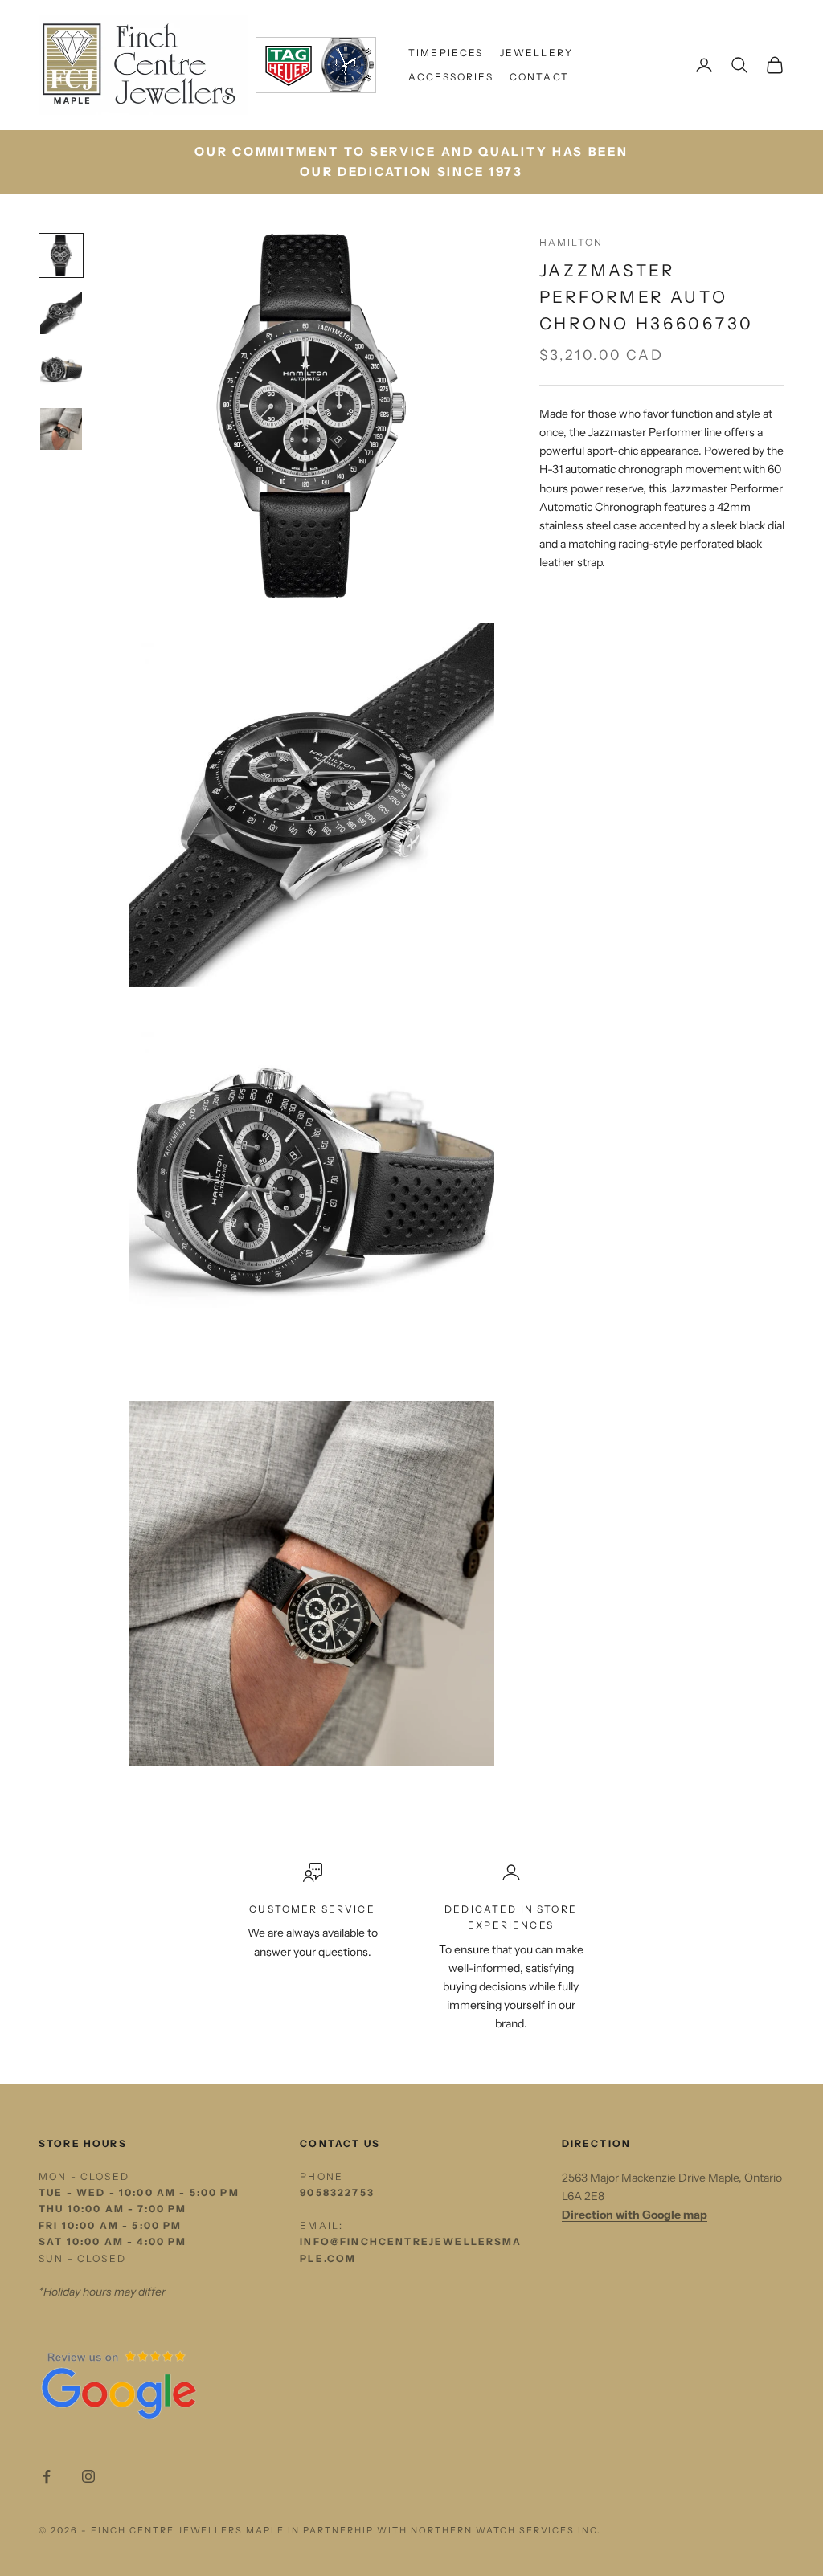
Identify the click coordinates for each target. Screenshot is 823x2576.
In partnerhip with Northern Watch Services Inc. (444, 2530)
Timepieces (446, 53)
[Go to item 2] (61, 313)
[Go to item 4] (61, 429)
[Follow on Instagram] (88, 2476)
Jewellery (536, 53)
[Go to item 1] (61, 255)
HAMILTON (571, 242)
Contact (539, 77)
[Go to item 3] (61, 371)
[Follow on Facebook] (47, 2476)
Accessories (451, 77)
